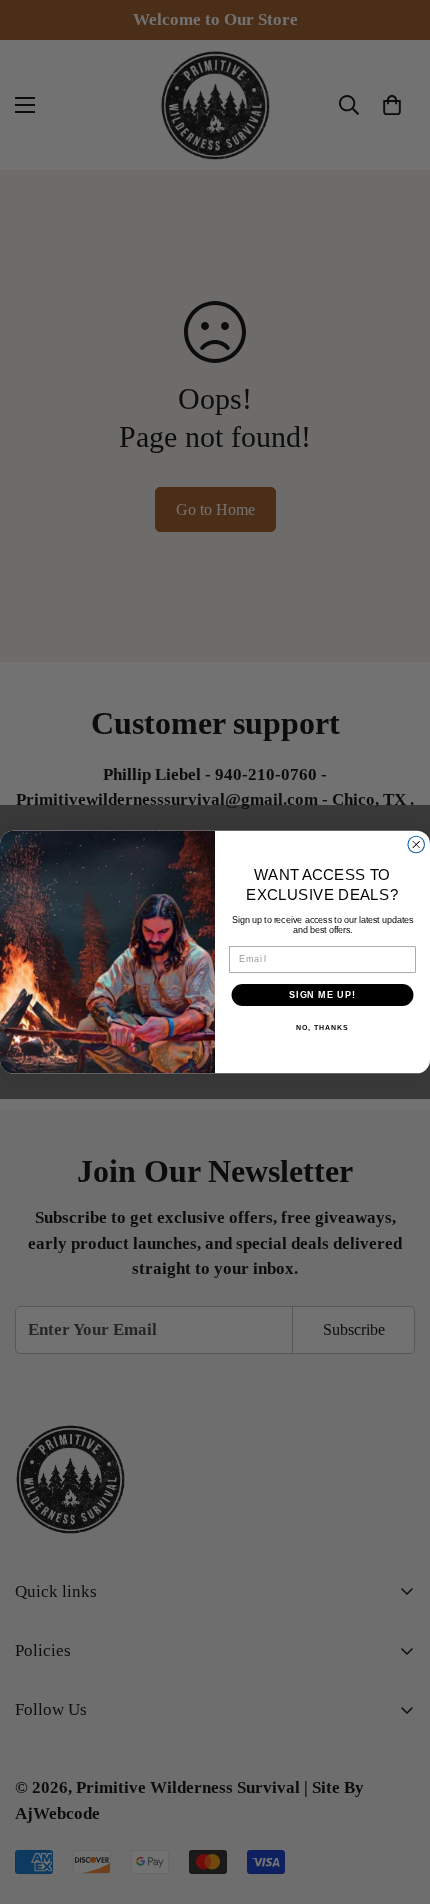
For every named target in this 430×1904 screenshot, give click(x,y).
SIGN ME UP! (322, 994)
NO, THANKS (322, 1028)
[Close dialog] (416, 844)
